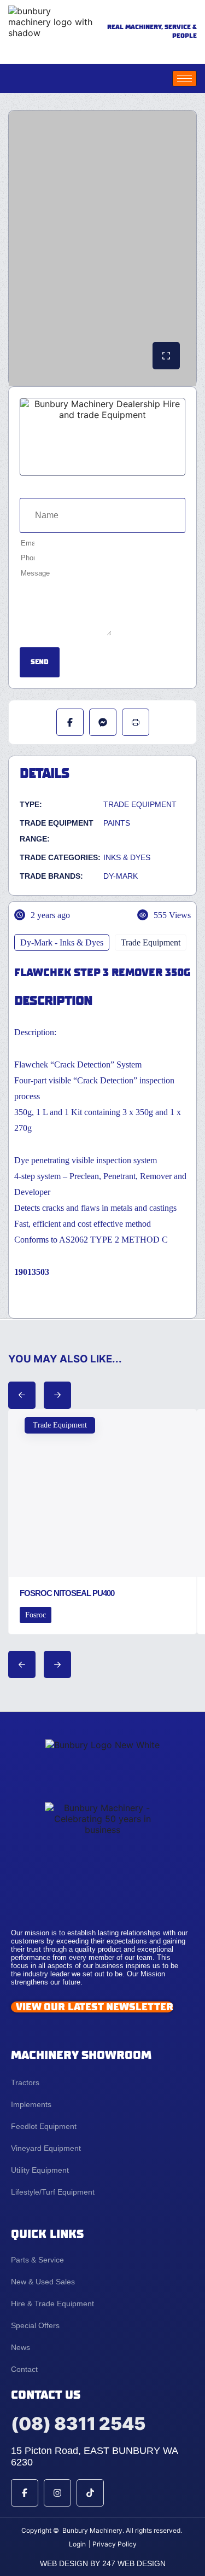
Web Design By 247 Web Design (103, 2563)
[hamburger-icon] (184, 79)
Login (77, 2544)
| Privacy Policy (113, 2544)
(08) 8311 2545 (78, 2424)
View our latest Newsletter (95, 2007)
